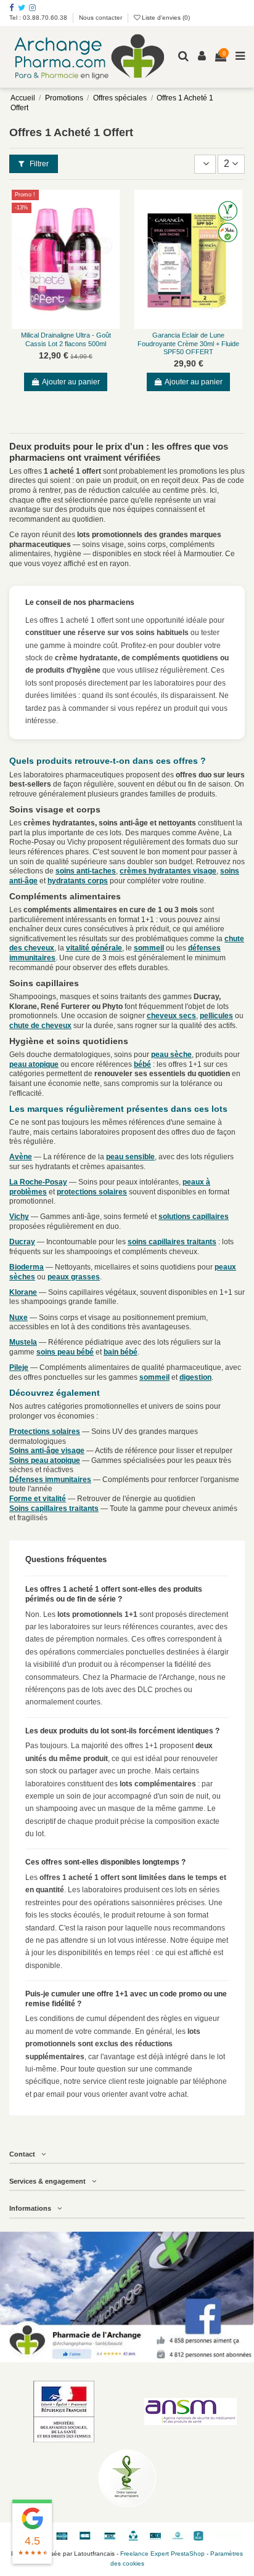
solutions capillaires (194, 1217)
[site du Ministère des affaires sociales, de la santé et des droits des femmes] (63, 2412)
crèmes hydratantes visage (168, 871)
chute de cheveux (40, 1026)
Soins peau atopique (45, 1460)
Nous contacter (100, 18)
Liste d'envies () (165, 18)
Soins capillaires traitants (54, 1509)
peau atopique (34, 1064)
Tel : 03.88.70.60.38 (39, 18)
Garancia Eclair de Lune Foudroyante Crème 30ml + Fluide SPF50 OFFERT (188, 343)
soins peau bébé (65, 1352)
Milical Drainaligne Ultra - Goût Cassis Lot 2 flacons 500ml (66, 339)
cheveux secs (171, 1016)
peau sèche (171, 1055)
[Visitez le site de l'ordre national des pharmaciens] (127, 2478)
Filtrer (38, 164)
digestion (195, 1377)
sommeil (149, 948)
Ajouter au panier (71, 382)
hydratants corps (78, 881)
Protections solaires (45, 1432)
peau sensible (130, 1157)
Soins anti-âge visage (47, 1451)
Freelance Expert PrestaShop (162, 2554)
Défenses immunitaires (50, 1480)
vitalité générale (94, 948)
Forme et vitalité (38, 1499)
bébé (142, 1064)
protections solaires (92, 1192)
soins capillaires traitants (172, 1242)
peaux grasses (74, 1277)
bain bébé (121, 1352)
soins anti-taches (86, 871)
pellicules (216, 1016)
